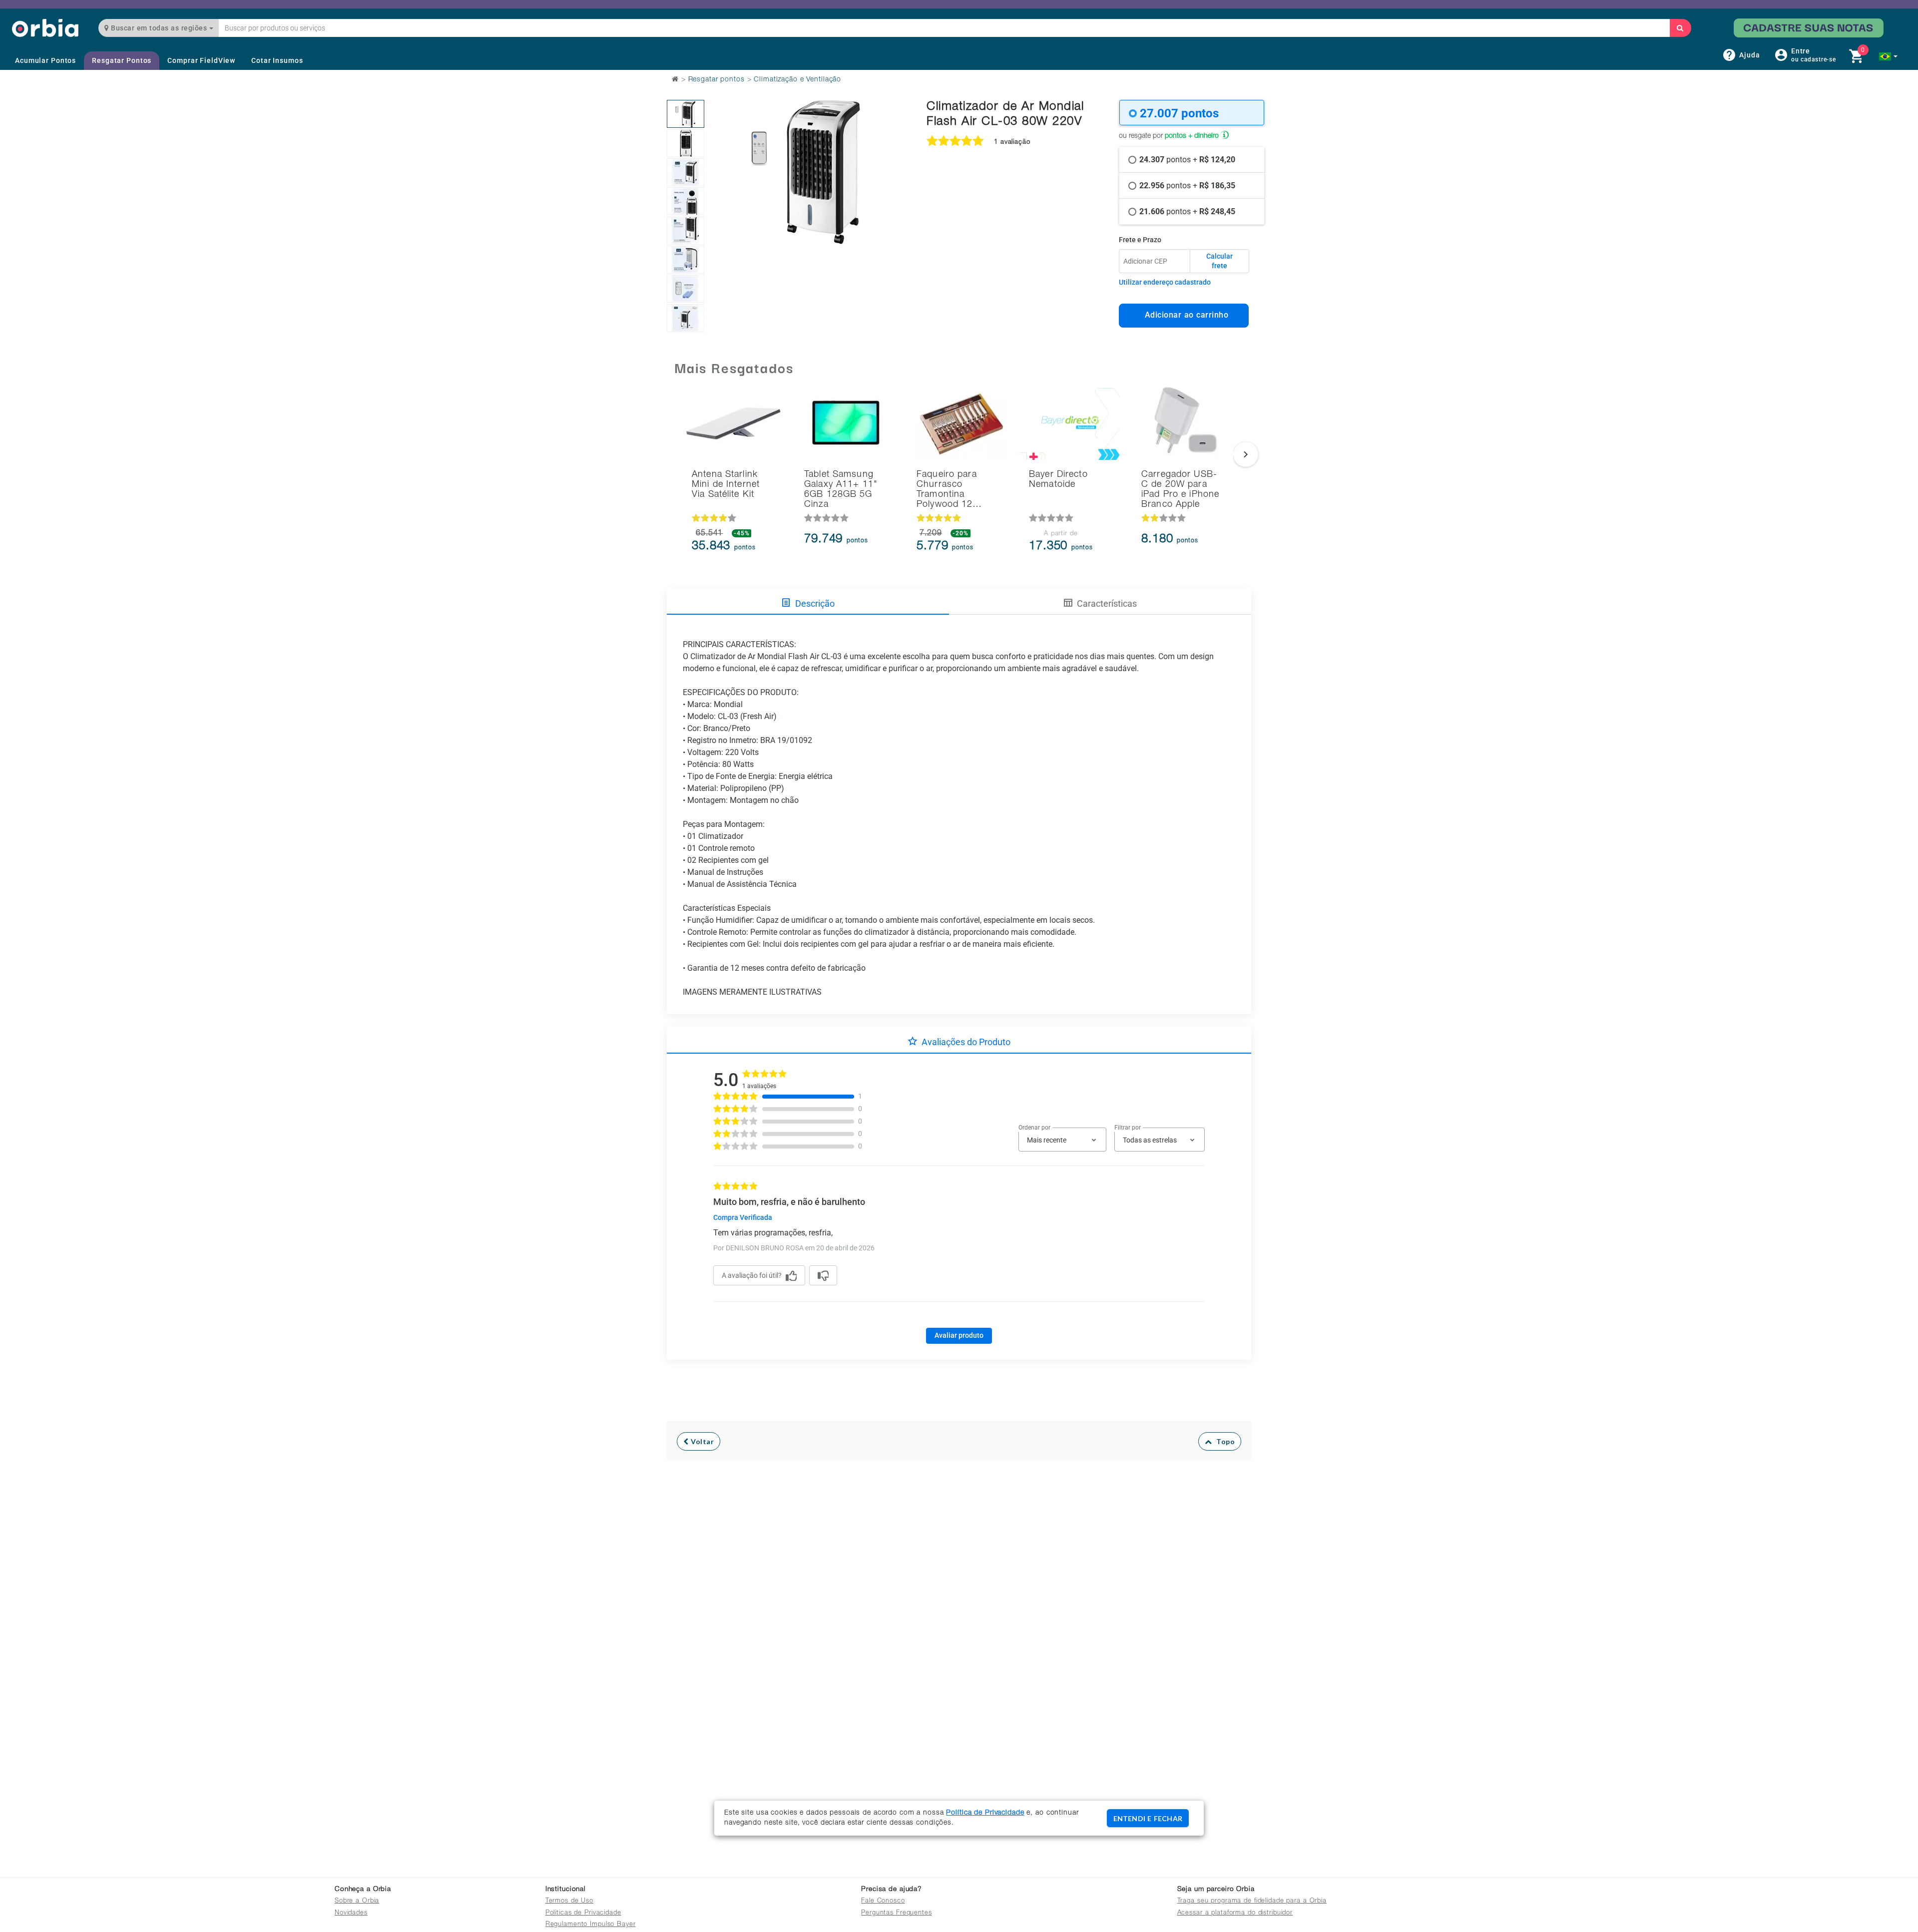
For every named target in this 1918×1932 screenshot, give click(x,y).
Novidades (351, 1913)
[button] (1888, 56)
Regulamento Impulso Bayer (591, 1925)
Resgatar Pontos (122, 60)
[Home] (45, 28)
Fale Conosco (883, 1901)
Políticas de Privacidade (583, 1913)
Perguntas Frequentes (897, 1913)
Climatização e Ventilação (797, 80)
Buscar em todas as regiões (159, 28)
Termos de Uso (569, 1901)
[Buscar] (1680, 28)
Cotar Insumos (277, 60)
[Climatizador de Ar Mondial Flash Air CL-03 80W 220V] (686, 114)
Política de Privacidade (985, 1813)
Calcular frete (1219, 261)
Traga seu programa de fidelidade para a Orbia (1252, 1901)
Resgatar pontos (717, 80)
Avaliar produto (959, 1335)
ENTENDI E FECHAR (1148, 1818)
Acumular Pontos (45, 60)
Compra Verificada (743, 1217)
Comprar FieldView (201, 60)
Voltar (702, 1441)
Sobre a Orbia (357, 1901)
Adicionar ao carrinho (1184, 315)
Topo (1223, 1441)
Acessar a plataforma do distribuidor (1235, 1913)
